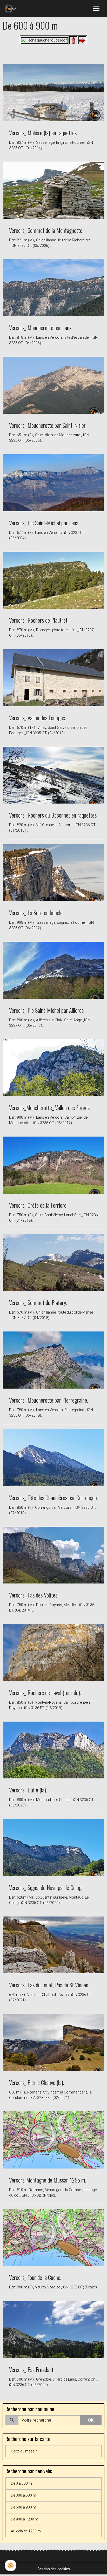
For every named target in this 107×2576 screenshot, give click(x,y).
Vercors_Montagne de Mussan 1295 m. (48, 2180)
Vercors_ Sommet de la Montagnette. (46, 230)
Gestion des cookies (54, 2569)
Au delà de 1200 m (26, 2531)
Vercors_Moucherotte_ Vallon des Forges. (50, 1107)
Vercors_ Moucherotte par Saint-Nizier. (48, 425)
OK (91, 2420)
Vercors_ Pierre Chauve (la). (37, 2082)
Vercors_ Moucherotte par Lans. (41, 327)
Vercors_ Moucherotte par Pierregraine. (49, 1400)
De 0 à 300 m (21, 2483)
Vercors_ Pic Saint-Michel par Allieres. (47, 1010)
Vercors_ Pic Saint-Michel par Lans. (44, 523)
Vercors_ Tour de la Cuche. (35, 2277)
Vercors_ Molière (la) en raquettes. (43, 132)
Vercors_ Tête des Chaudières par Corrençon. (53, 1497)
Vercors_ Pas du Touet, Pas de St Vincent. (50, 1985)
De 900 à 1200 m (25, 2519)
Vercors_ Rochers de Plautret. (39, 620)
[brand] (11, 9)
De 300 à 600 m (24, 2495)
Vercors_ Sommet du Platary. (38, 1302)
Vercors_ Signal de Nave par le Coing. (46, 1887)
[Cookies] (11, 2565)
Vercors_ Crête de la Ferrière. (38, 1205)
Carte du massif (24, 2451)
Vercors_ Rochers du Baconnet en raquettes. (53, 815)
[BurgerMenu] (96, 9)
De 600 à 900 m (24, 2507)
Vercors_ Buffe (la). (28, 1790)
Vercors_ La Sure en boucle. (36, 912)
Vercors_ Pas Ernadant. (32, 2369)
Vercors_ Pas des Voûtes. (34, 1595)
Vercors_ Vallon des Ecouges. (38, 718)
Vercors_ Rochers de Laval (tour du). (45, 1692)
